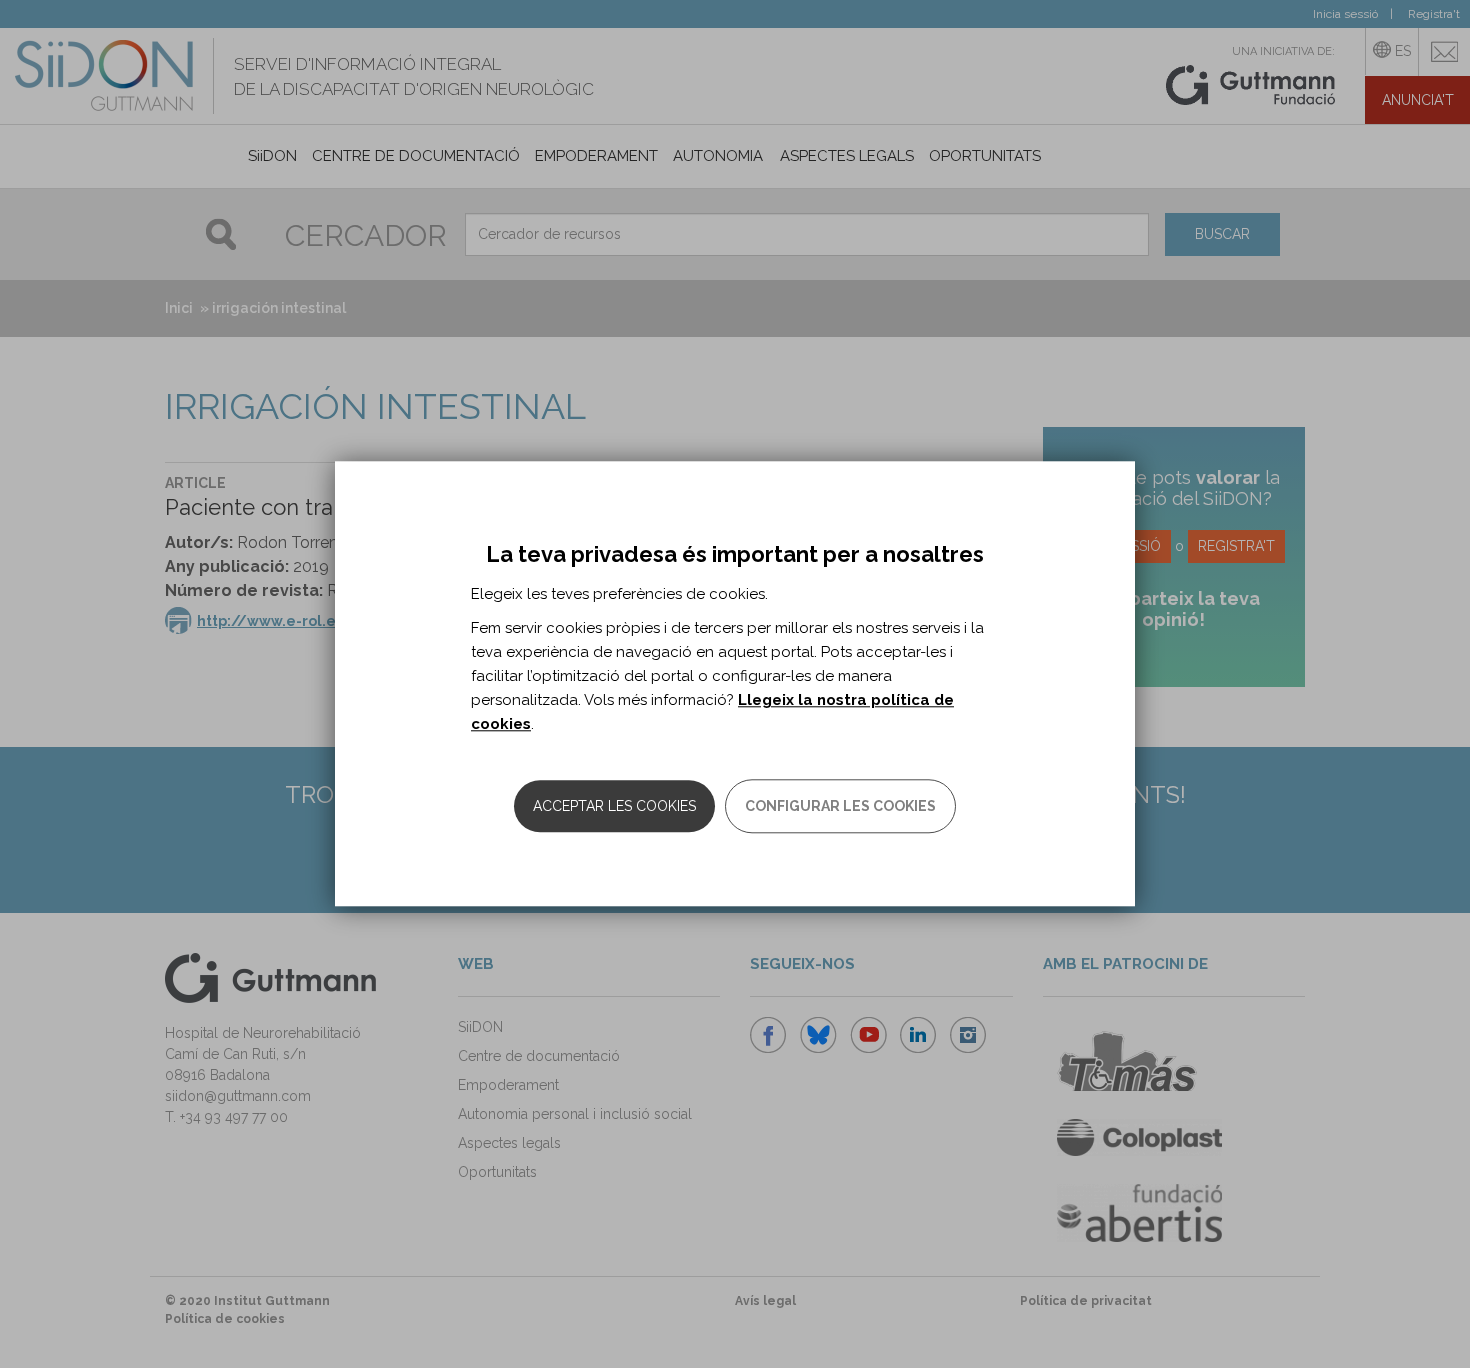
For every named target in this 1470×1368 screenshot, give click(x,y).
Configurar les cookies (840, 807)
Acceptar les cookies (614, 807)
